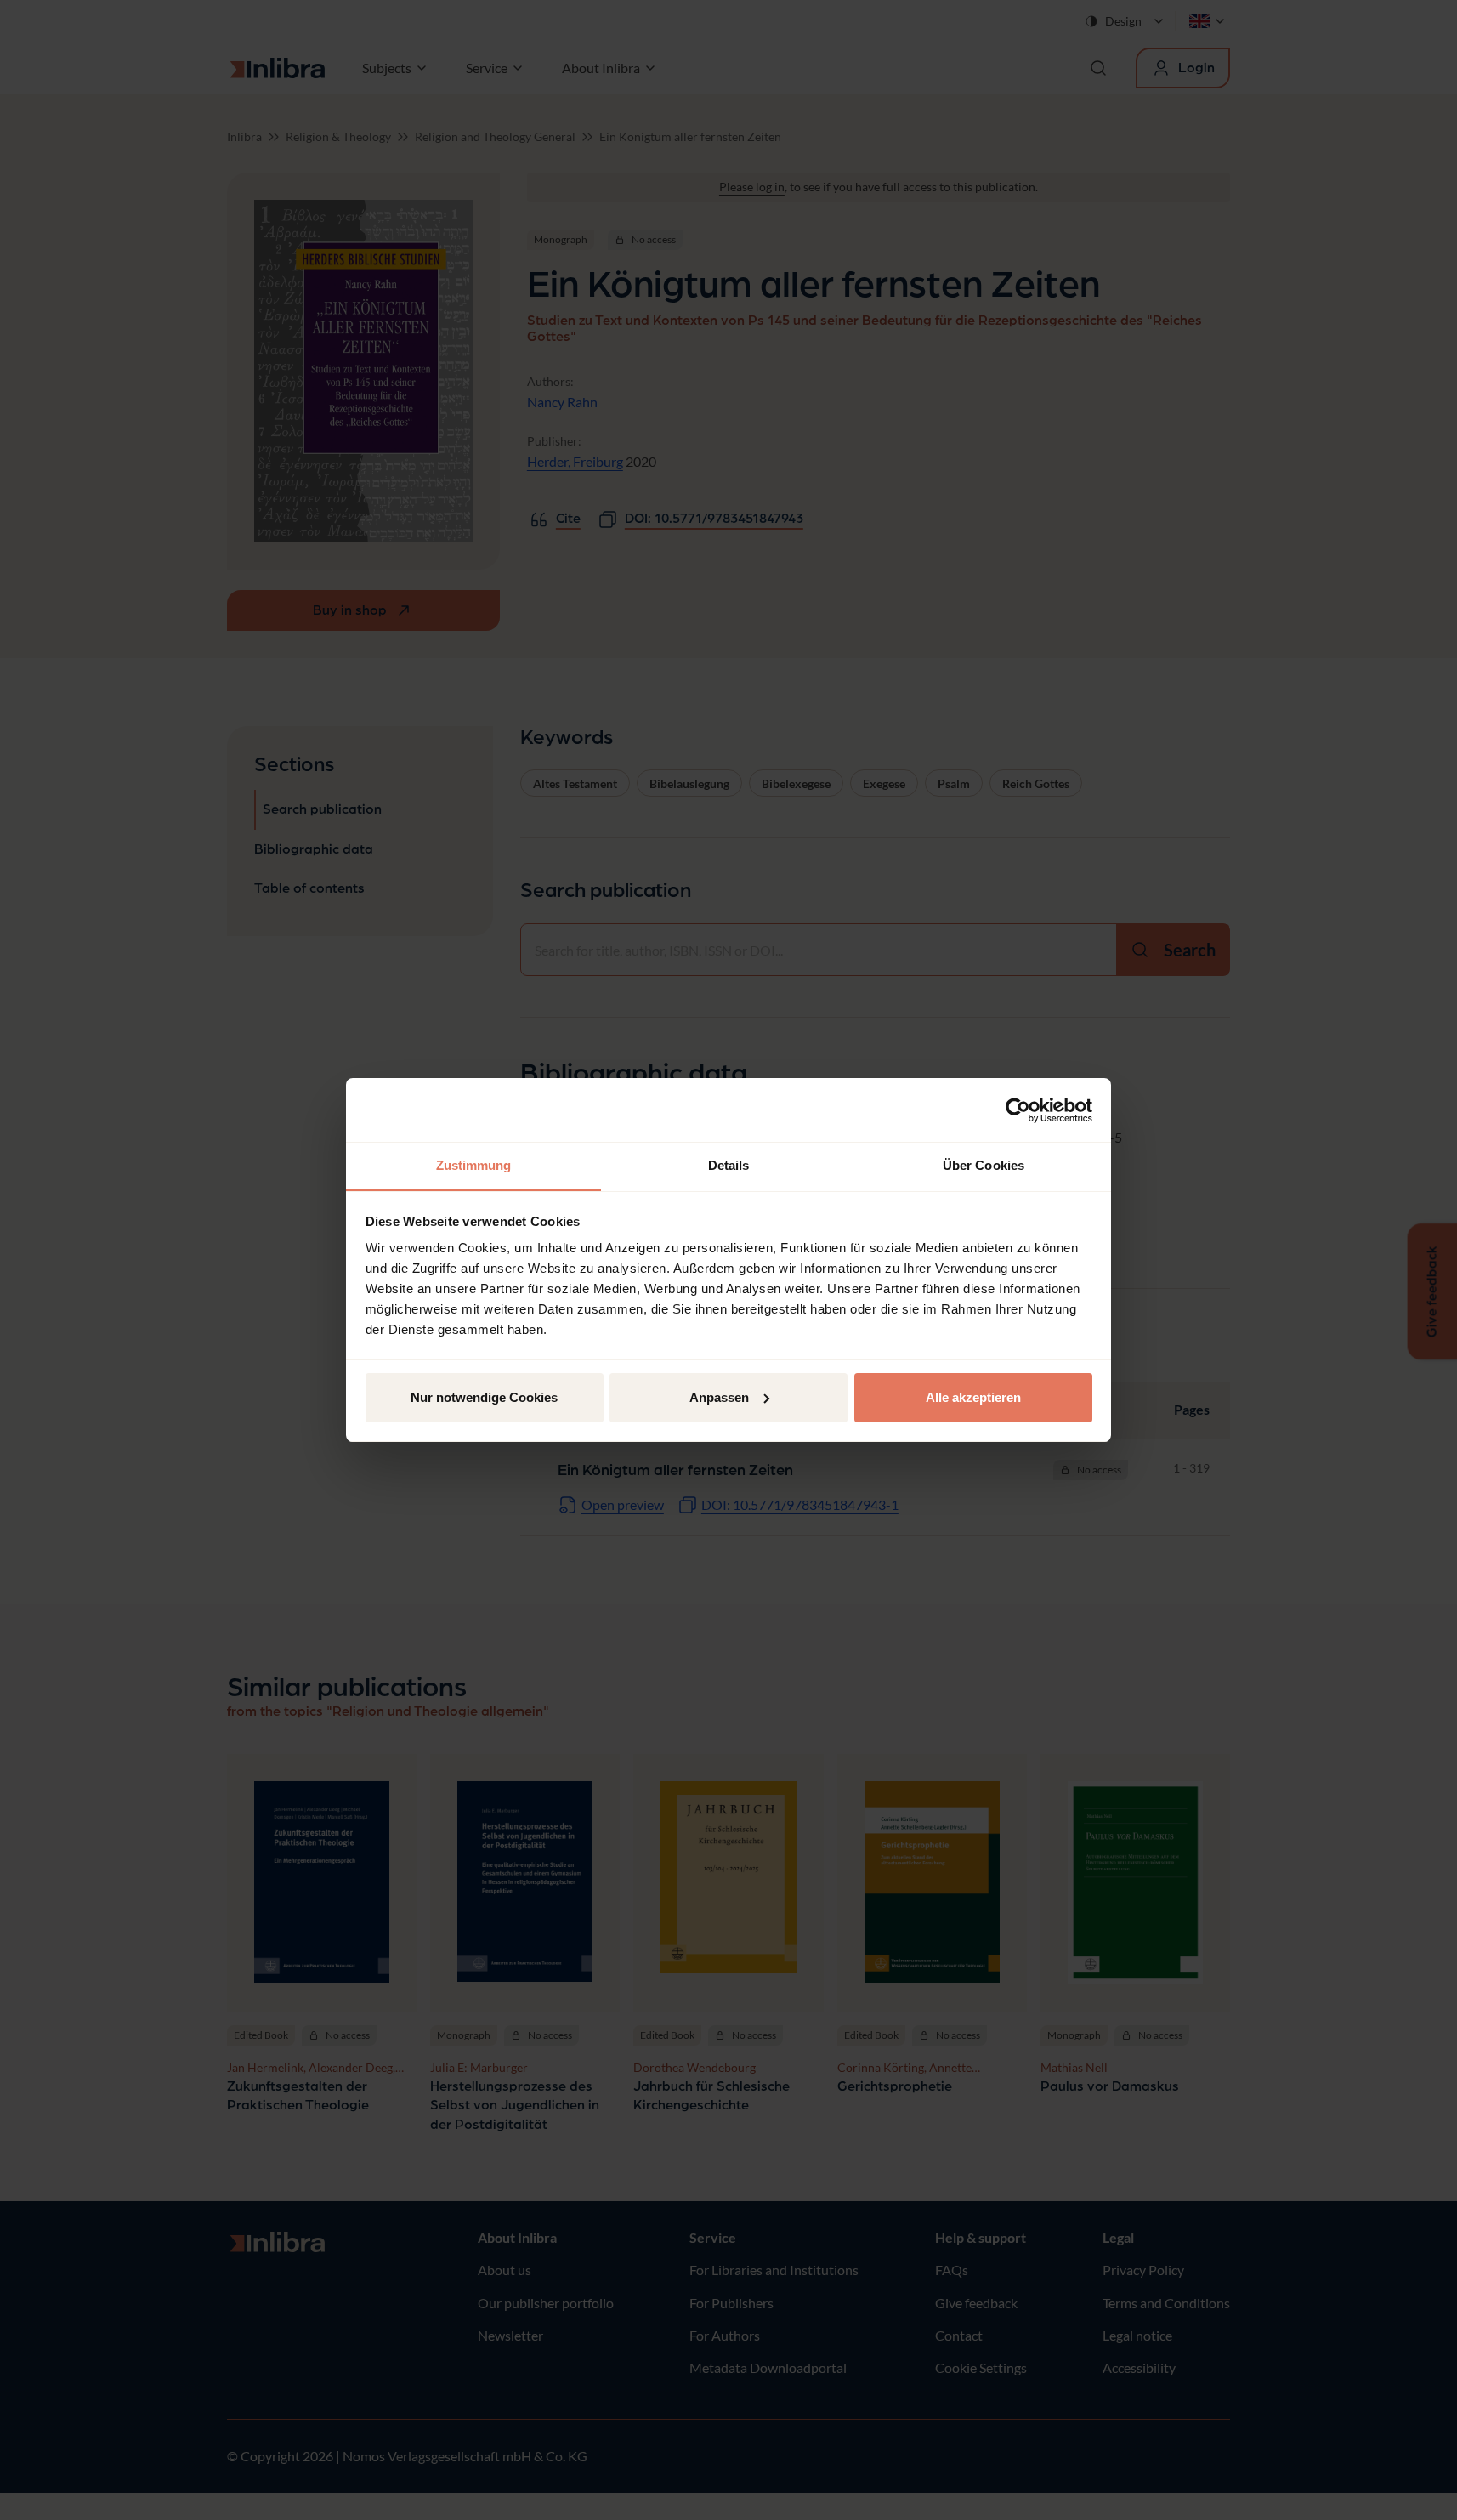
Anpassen (719, 1397)
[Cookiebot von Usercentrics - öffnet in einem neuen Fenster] (1018, 1110)
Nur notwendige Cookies (484, 1397)
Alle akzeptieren (973, 1397)
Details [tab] (729, 1165)
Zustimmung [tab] (474, 1165)
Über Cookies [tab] (984, 1165)
